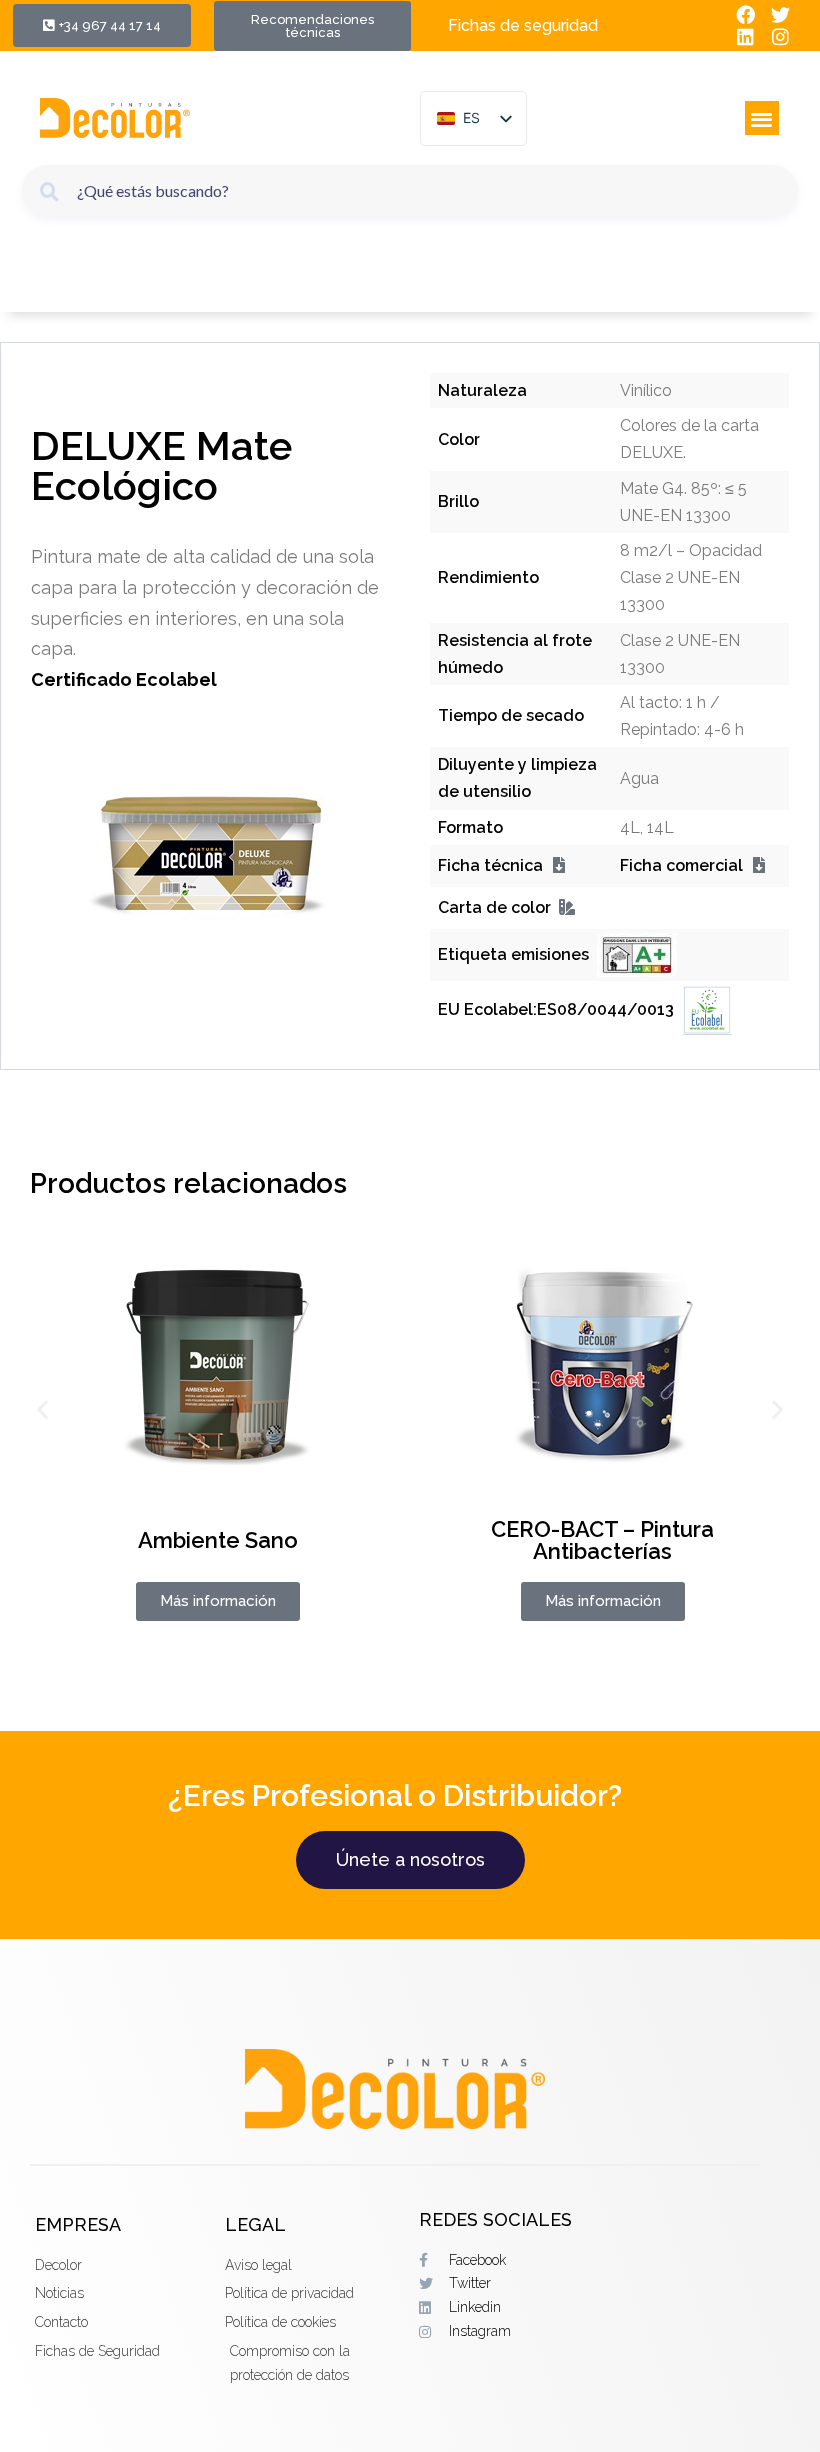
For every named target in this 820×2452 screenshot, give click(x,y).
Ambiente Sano (218, 1540)
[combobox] (410, 190)
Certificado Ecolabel (124, 679)
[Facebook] (746, 14)
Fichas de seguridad (523, 25)
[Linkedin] (746, 37)
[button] (762, 118)
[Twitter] (780, 14)
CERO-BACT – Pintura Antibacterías (602, 1540)
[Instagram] (780, 37)
